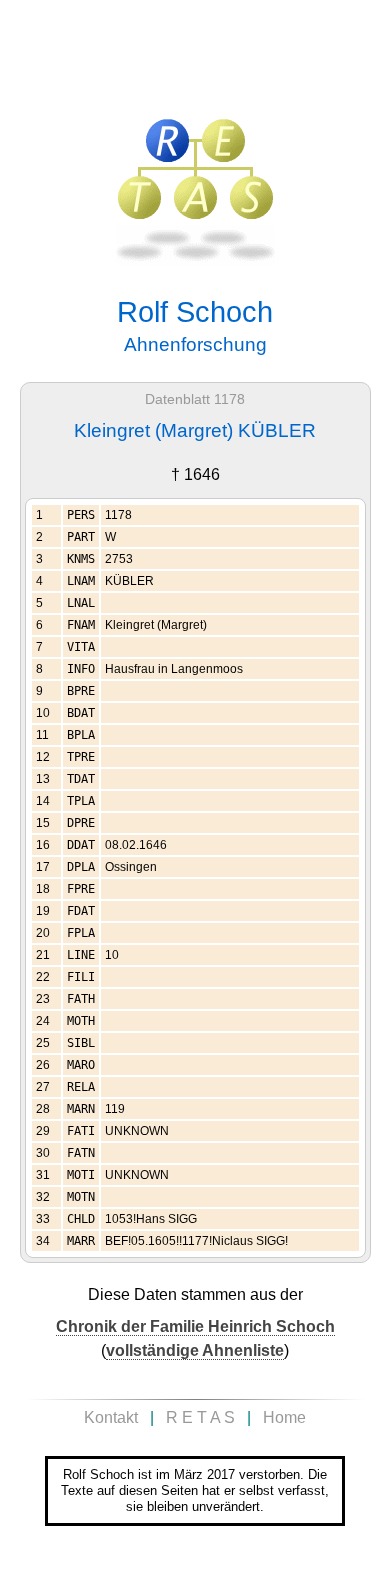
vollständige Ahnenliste (195, 1350)
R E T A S (200, 1417)
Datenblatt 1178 (195, 399)
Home (284, 1417)
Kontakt (111, 1417)
